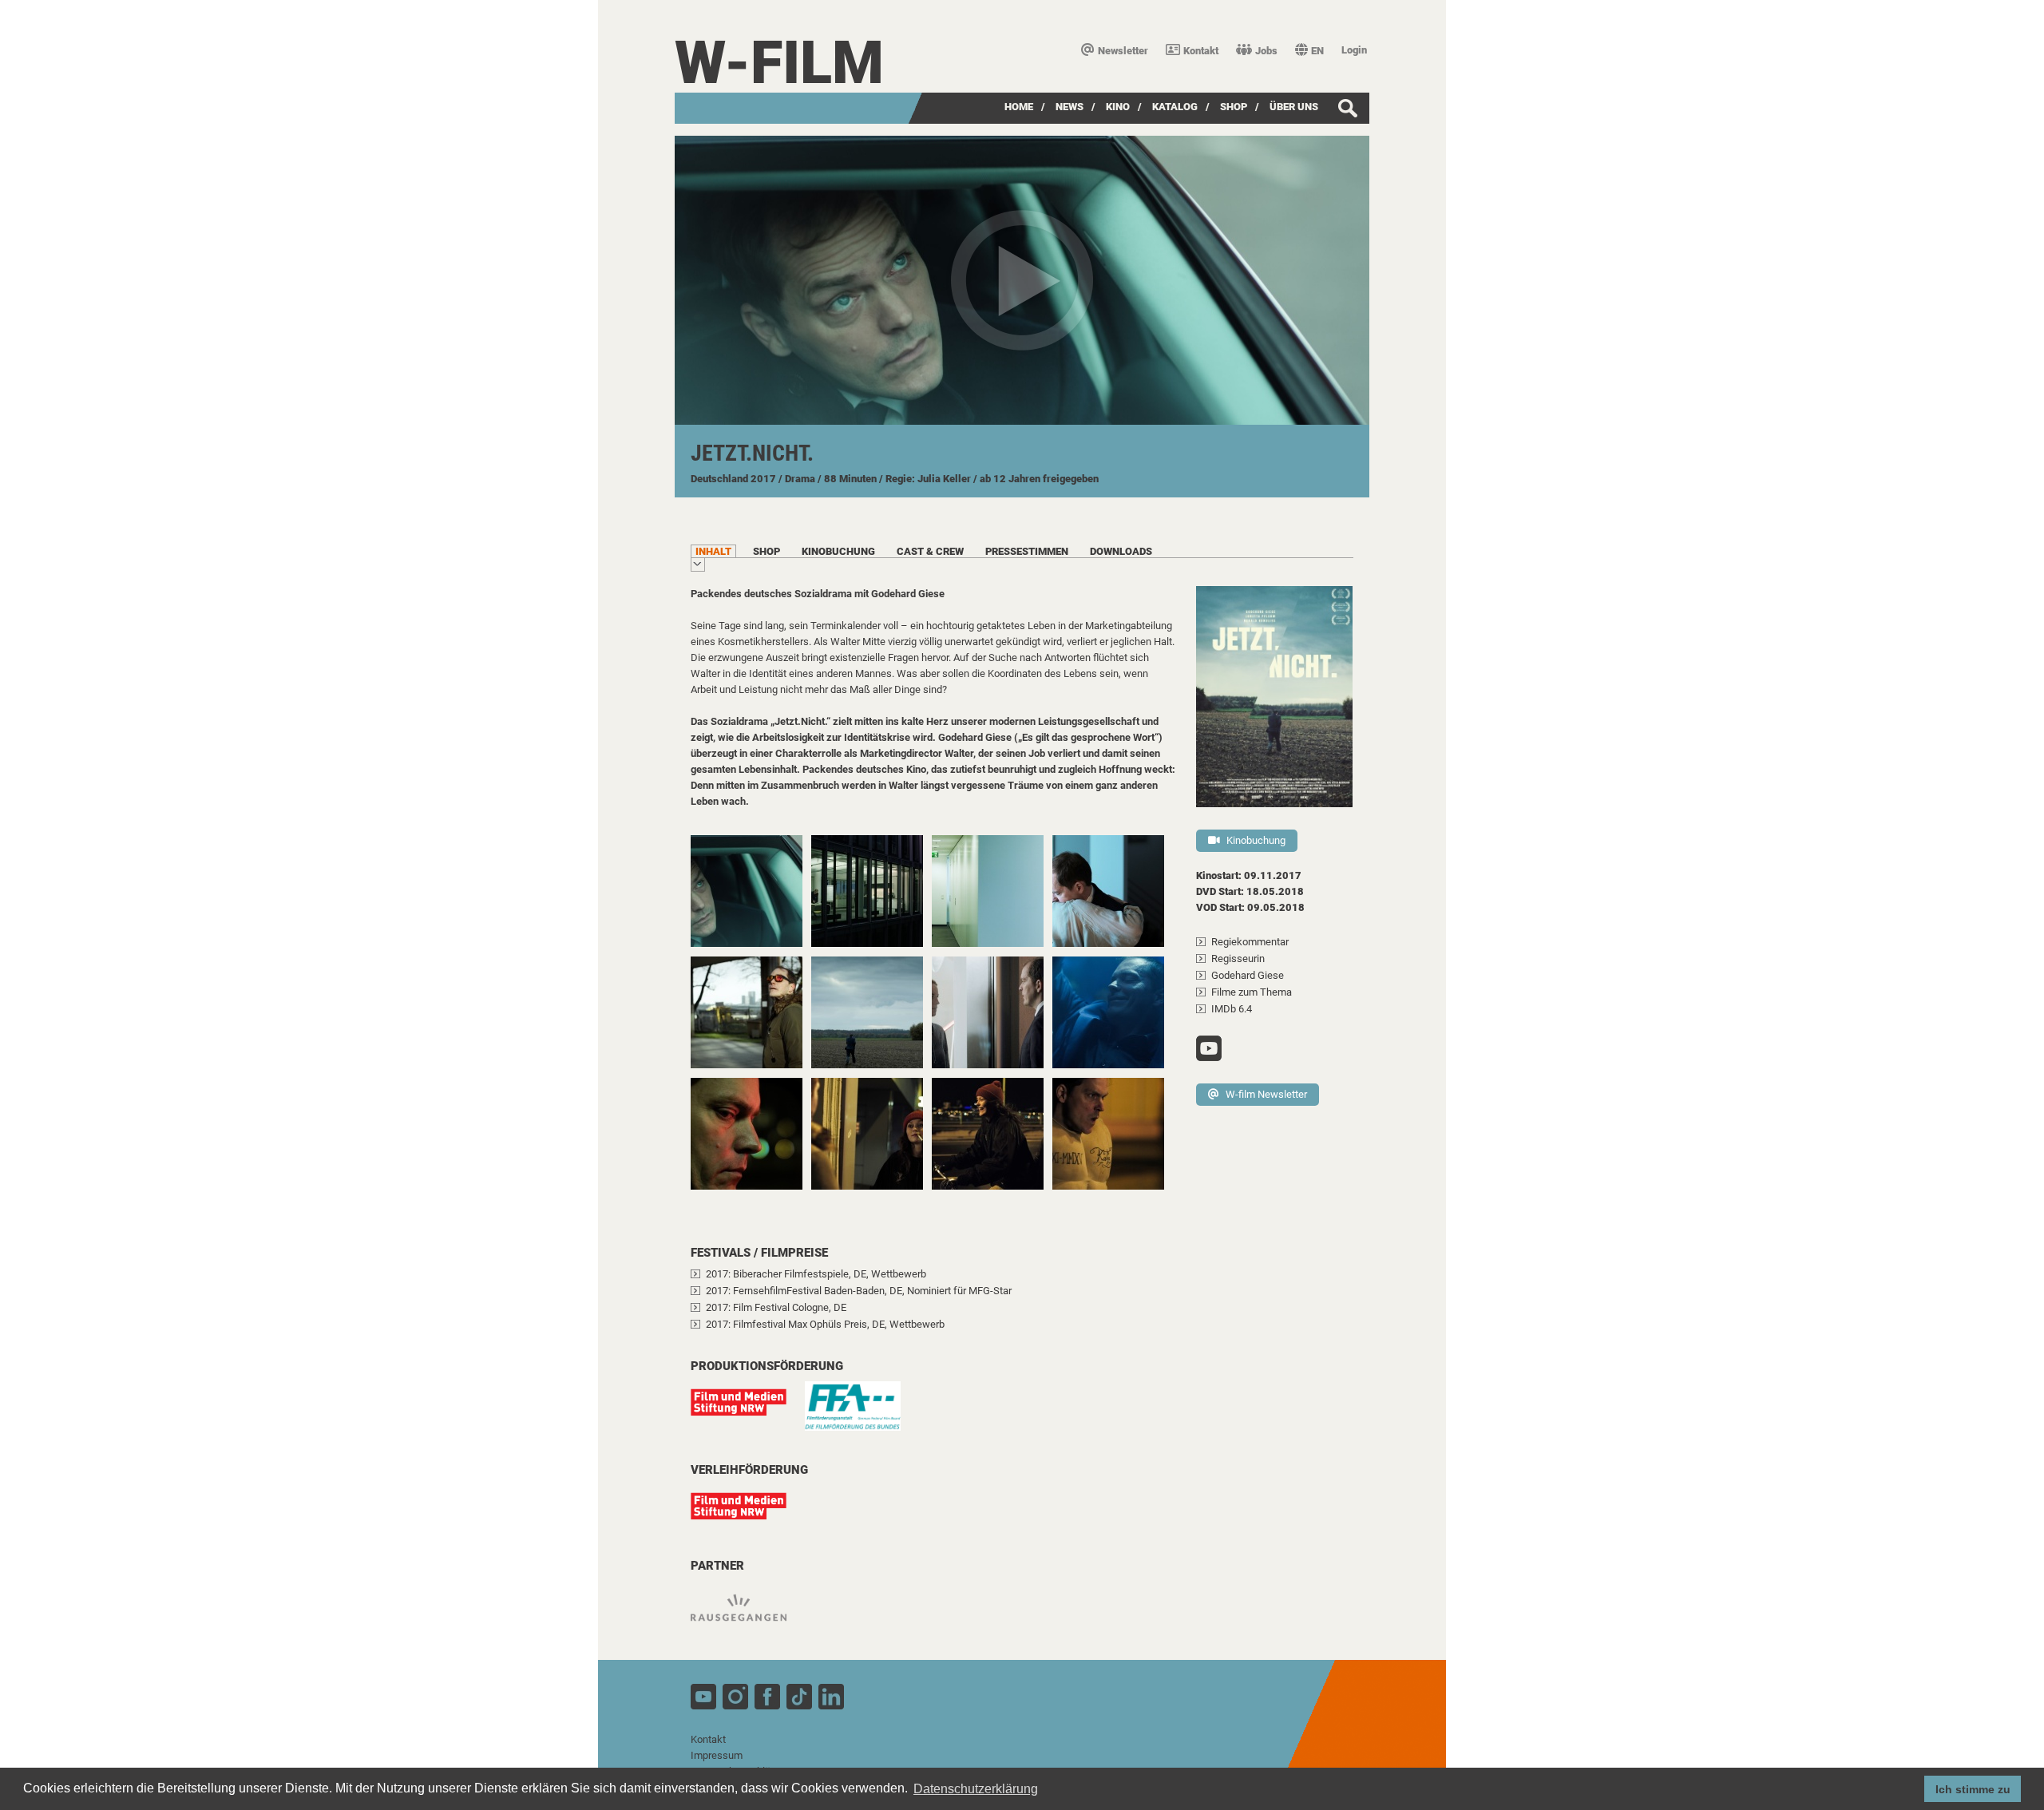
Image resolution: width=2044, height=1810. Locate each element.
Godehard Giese (1248, 975)
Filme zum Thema (1252, 992)
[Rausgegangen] (747, 1616)
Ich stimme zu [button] (1973, 1789)
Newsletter (1123, 51)
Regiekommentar (1250, 942)
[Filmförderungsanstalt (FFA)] (861, 1414)
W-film (779, 63)
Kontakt (1201, 51)
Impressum (717, 1755)
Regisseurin (1238, 958)
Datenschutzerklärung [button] (976, 1789)
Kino (1118, 107)
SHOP (1234, 107)
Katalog (1175, 107)
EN (1317, 51)
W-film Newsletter (1266, 1094)
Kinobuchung (1256, 840)
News (1070, 107)
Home (1019, 107)
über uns (1294, 107)
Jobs (1266, 51)
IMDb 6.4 (1232, 1009)
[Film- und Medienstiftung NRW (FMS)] (747, 1410)
